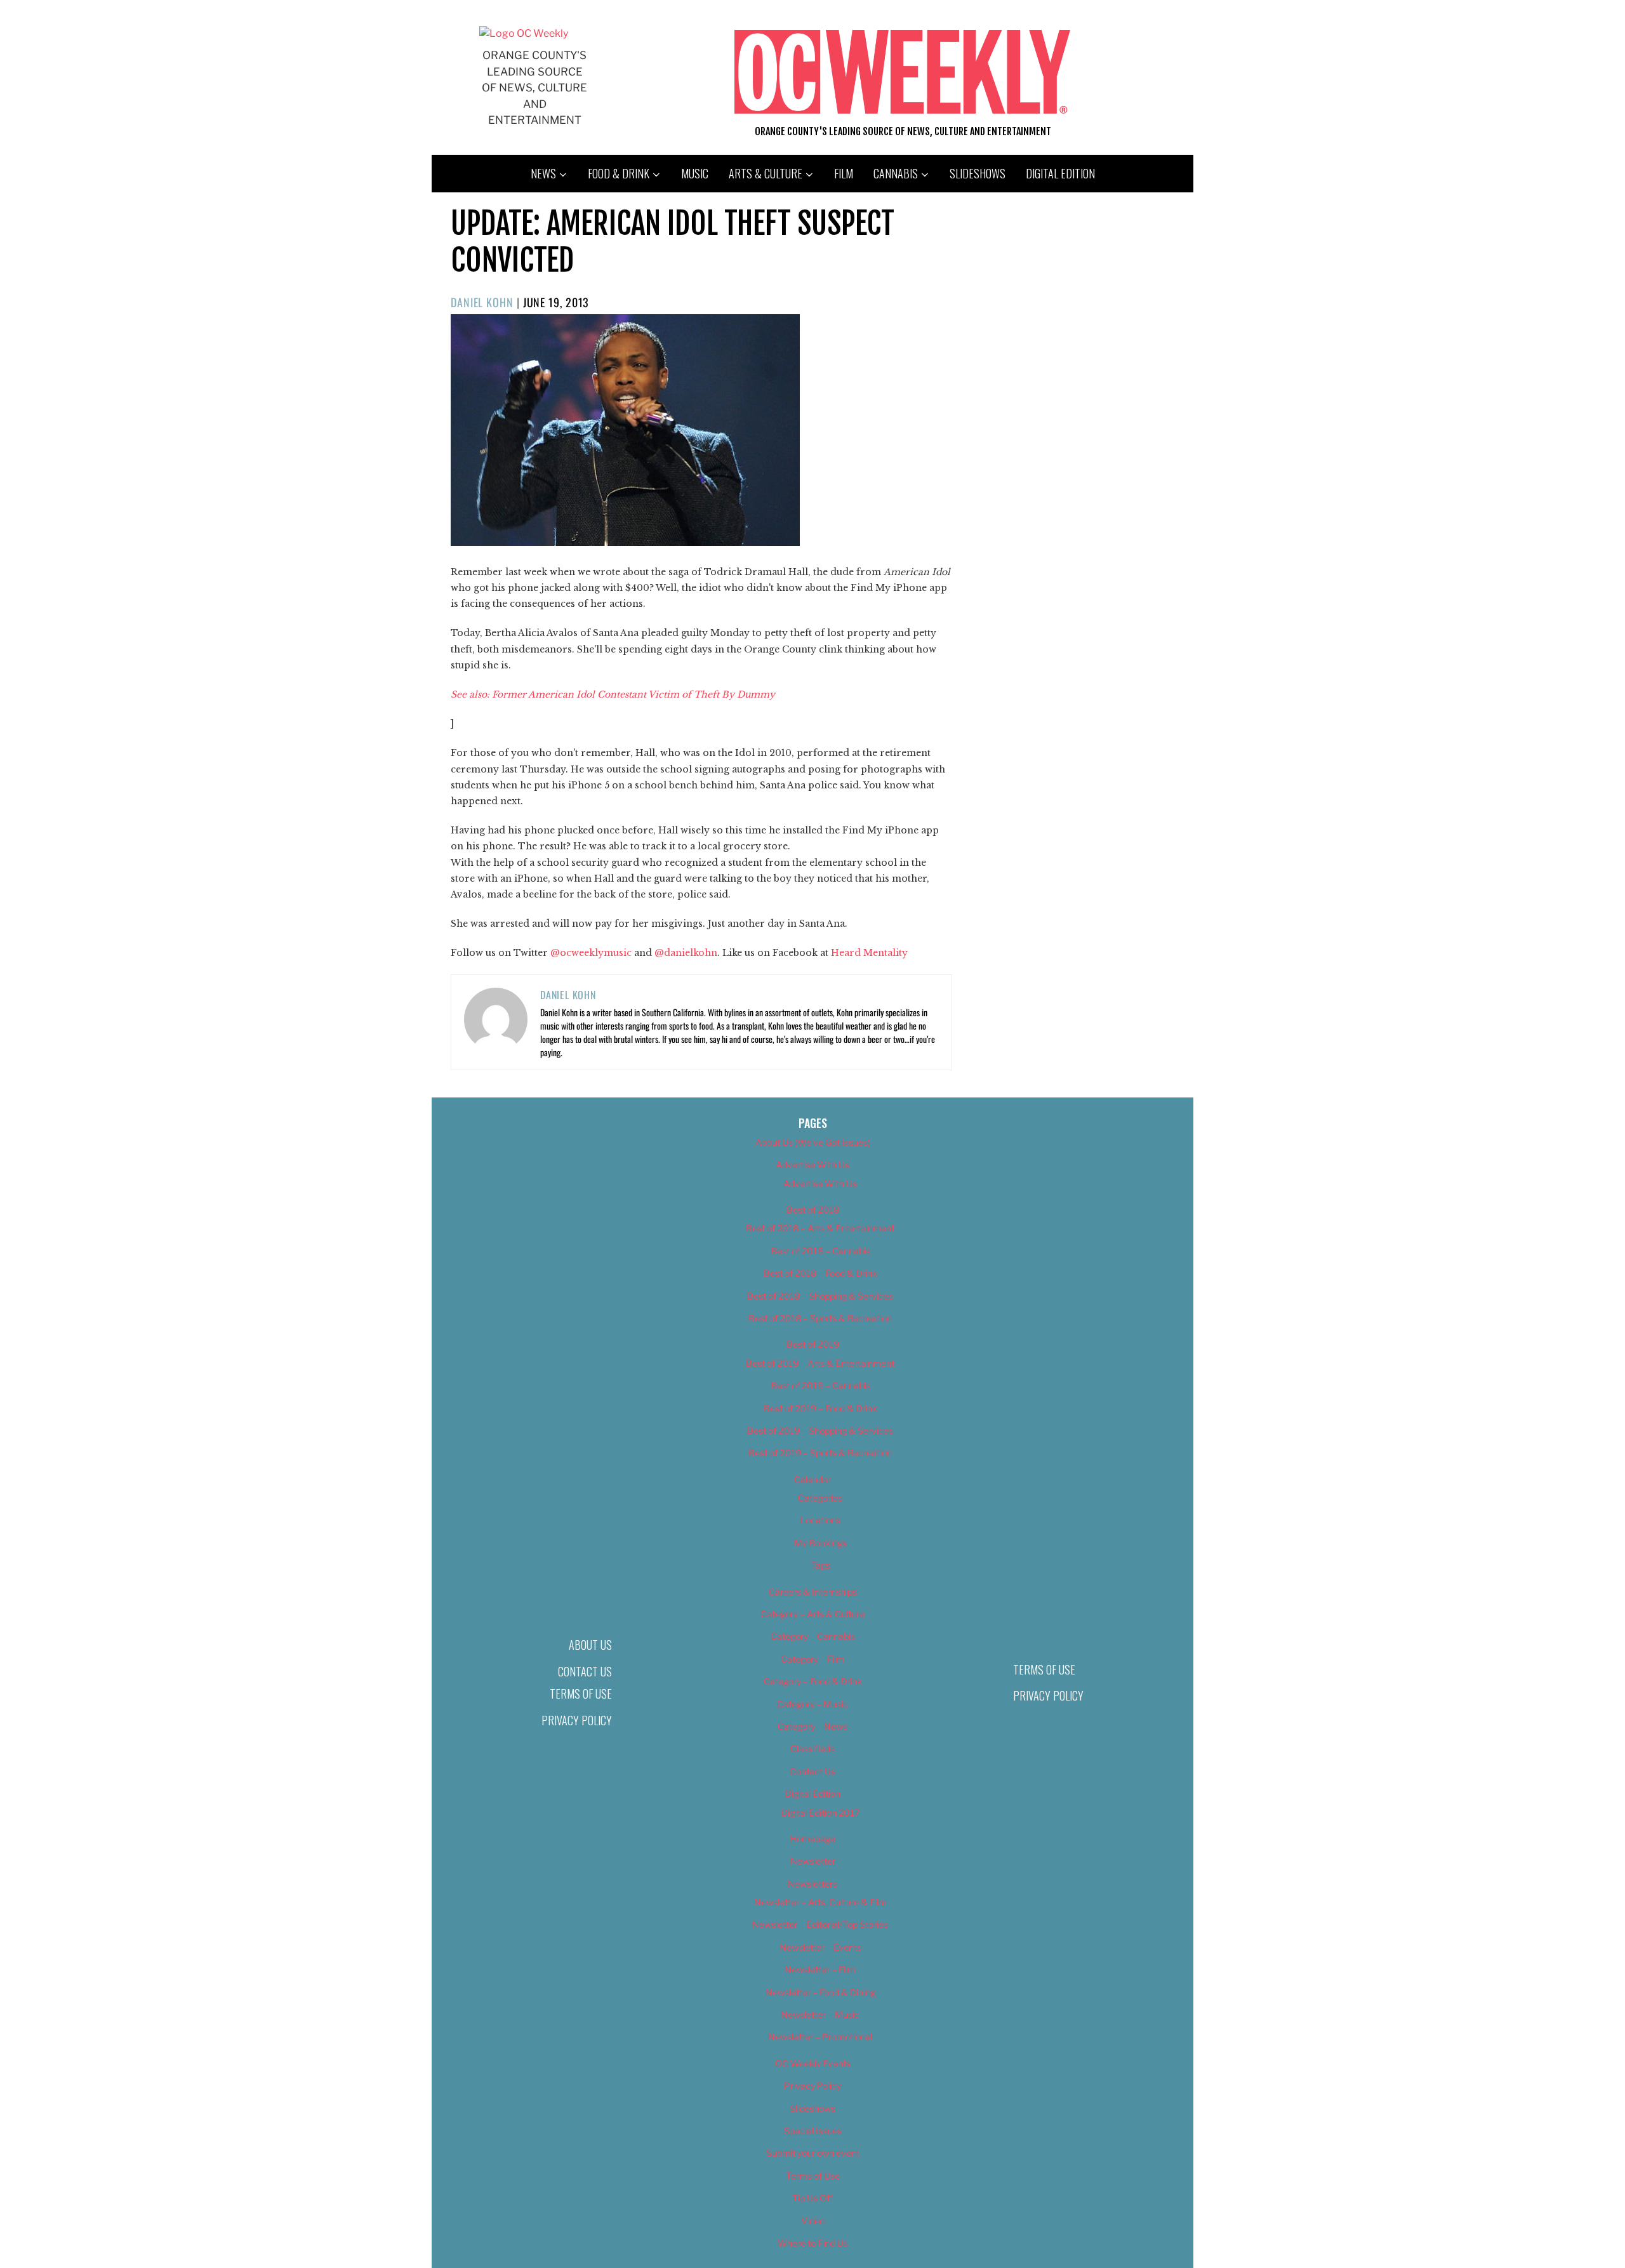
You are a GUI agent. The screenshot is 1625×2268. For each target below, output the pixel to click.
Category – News (812, 1726)
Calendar (812, 1479)
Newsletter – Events (820, 1947)
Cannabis (896, 173)
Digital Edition (1060, 173)
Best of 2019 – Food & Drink (820, 1408)
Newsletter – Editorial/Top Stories (820, 1924)
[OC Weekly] (524, 33)
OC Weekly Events (813, 2063)
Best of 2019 (813, 1344)
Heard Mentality (869, 953)
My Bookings (820, 1543)
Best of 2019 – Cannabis (820, 1385)
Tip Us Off (812, 2198)
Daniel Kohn (482, 302)
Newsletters (812, 1884)
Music (695, 173)
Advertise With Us (812, 1164)
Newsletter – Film (820, 1969)
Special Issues (813, 2131)
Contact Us (585, 1671)
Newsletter (813, 1861)
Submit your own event (813, 2153)
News (543, 173)
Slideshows (978, 173)
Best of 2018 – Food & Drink (820, 1273)
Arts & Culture (766, 173)
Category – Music (812, 1704)
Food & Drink (619, 173)
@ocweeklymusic (592, 953)
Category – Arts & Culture (812, 1614)
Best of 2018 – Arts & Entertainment (820, 1228)
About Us (590, 1645)
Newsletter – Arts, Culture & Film (820, 1902)
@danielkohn (686, 953)
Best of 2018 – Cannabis (820, 1251)
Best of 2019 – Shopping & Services (820, 1430)
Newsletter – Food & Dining (820, 1992)
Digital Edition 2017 (820, 1813)
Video (813, 2221)
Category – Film (812, 1659)
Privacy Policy (577, 1720)
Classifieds (812, 1748)
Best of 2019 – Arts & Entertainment (820, 1363)
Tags (820, 1565)
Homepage (813, 1839)
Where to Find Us (812, 2243)
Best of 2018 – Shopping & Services (820, 1296)
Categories (820, 1498)
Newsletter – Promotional (820, 2037)
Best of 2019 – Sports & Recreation (820, 1453)
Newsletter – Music (820, 2014)
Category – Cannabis (813, 1636)
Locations (820, 1520)
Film (844, 173)
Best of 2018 (813, 1210)
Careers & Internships (813, 1592)
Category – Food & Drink (813, 1681)
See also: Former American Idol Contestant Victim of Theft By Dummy (613, 694)
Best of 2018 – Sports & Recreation (820, 1318)
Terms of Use (581, 1694)
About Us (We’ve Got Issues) (813, 1142)
